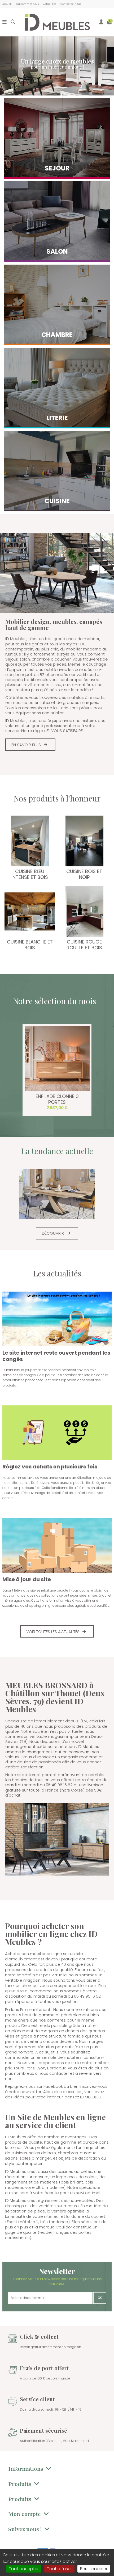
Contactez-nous (71, 4)
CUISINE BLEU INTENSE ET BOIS (30, 874)
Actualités (50, 4)
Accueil (7, 4)
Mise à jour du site (27, 1579)
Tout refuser (59, 2569)
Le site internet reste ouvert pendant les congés (56, 1356)
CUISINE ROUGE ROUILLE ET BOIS (84, 945)
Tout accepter (24, 2569)
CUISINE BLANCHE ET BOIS (30, 945)
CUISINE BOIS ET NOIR (84, 874)
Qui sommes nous (28, 4)
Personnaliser (94, 2569)
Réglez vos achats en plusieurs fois (50, 1467)
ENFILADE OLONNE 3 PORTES (57, 1099)
